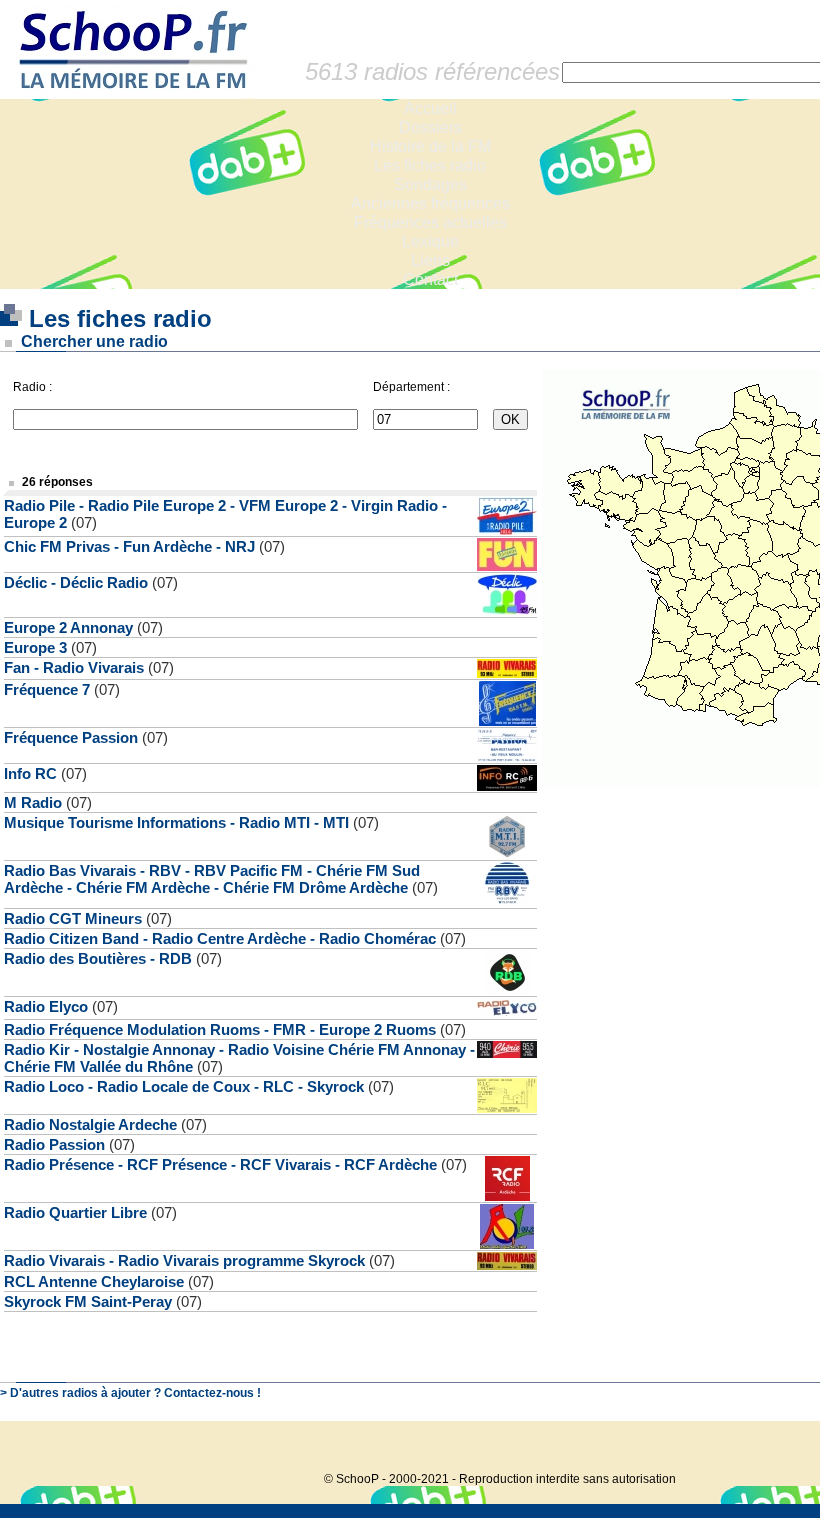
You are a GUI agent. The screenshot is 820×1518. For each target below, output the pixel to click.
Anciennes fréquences (430, 203)
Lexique (430, 241)
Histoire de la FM (430, 146)
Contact (430, 279)
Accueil (430, 108)
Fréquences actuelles (430, 222)
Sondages (430, 184)
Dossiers (430, 127)
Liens (430, 260)
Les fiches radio (430, 165)
